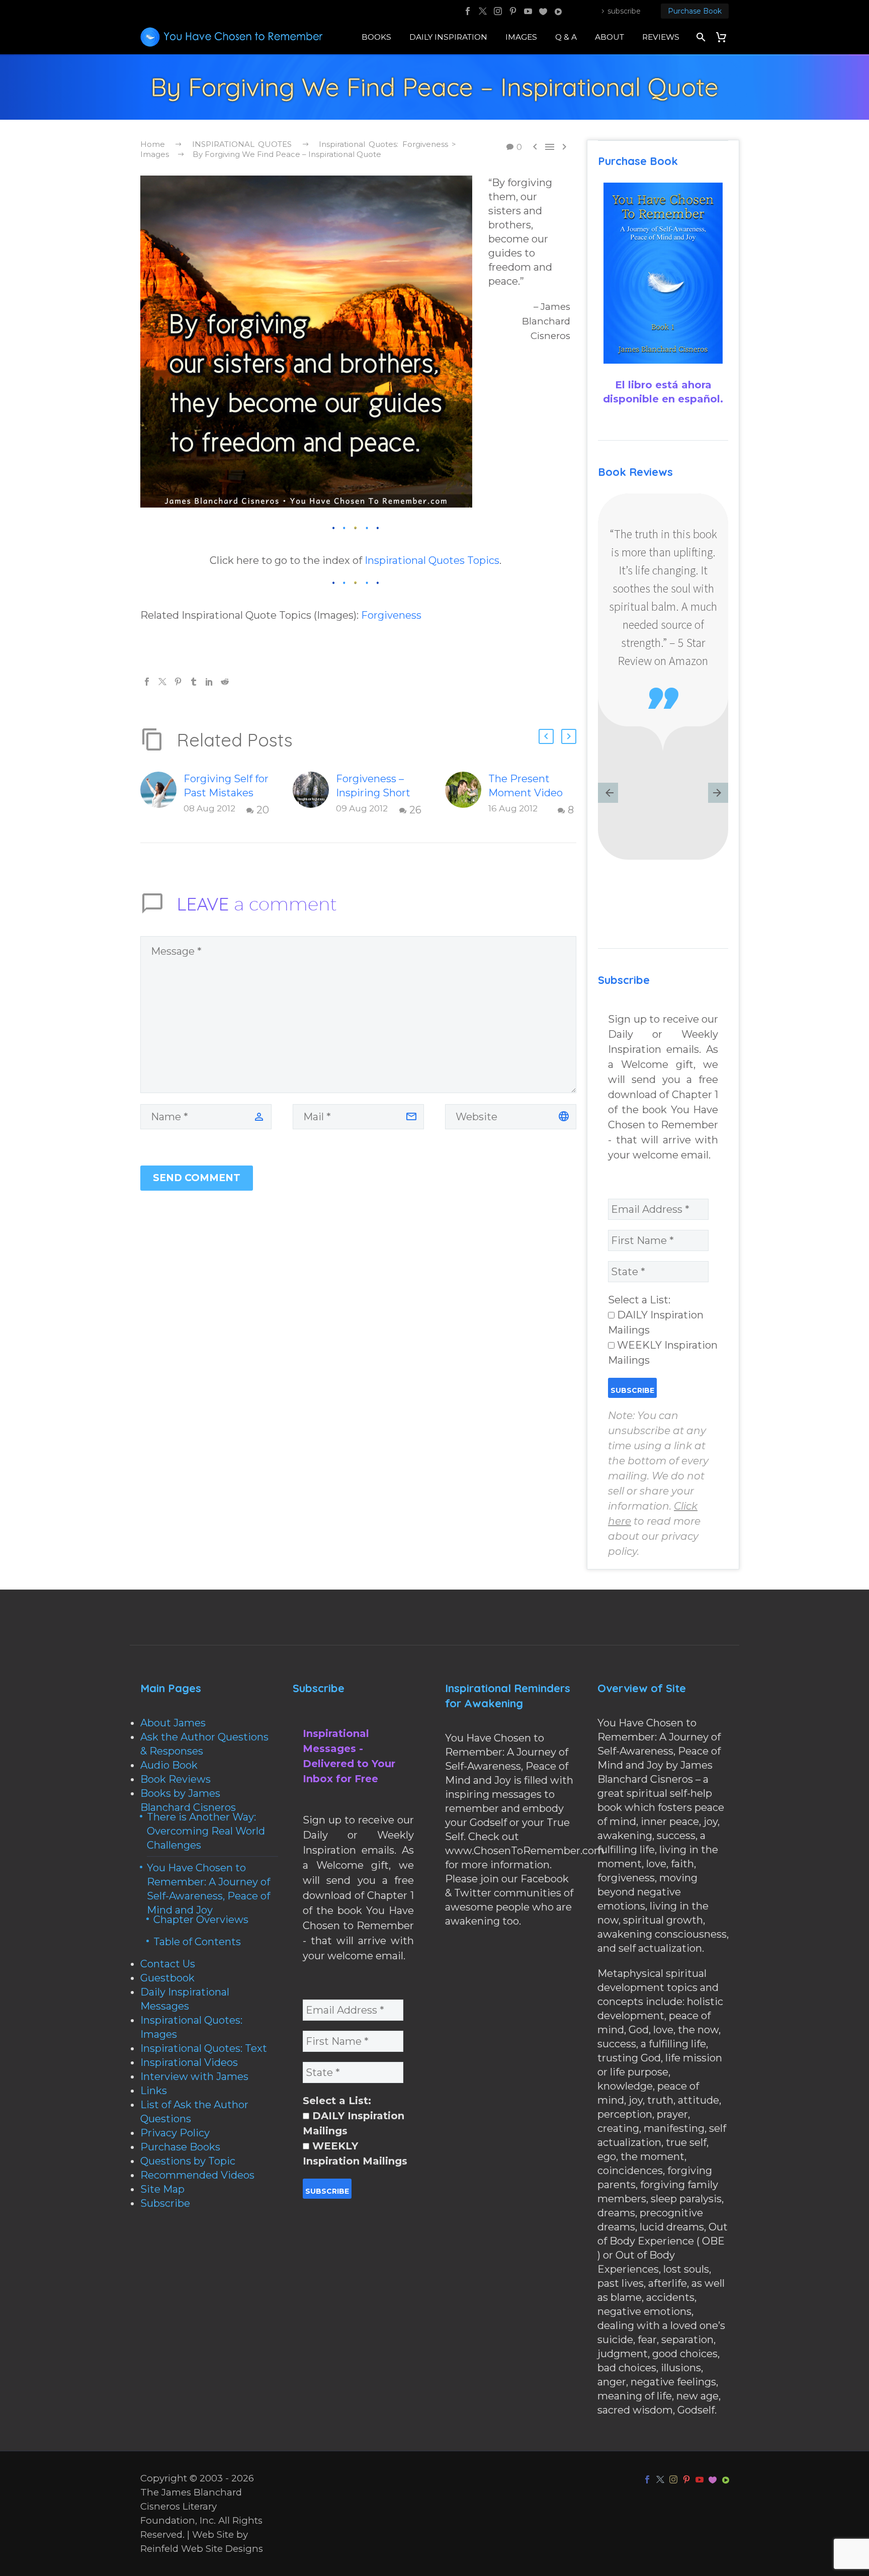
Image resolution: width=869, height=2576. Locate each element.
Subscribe (165, 2203)
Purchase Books (180, 2147)
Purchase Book (695, 11)
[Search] (700, 37)
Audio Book (169, 1765)
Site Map (162, 2189)
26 (415, 810)
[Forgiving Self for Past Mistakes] (162, 795)
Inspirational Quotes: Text (204, 2048)
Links (154, 2091)
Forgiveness (391, 615)
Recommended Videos (197, 2175)
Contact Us (168, 1964)
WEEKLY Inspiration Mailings (663, 1353)
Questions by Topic (188, 2161)
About (610, 37)
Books (376, 37)
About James (173, 1723)
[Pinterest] (513, 11)
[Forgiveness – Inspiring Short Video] (314, 795)
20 (263, 810)
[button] (546, 736)
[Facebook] (468, 11)
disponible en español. (663, 399)
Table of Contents (197, 1942)
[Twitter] (483, 11)
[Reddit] (225, 682)
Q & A (566, 37)
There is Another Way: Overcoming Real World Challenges (206, 1831)
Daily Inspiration (448, 37)
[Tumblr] (194, 682)
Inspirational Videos (189, 2062)
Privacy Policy (175, 2133)
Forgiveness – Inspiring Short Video (373, 793)
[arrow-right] (718, 794)
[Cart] (725, 37)
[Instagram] (498, 11)
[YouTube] (528, 11)
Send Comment (197, 1178)
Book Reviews (176, 1779)
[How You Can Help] (543, 11)
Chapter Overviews (201, 1920)
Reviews (661, 37)
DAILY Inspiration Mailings (656, 1322)
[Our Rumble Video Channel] (558, 11)
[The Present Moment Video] (467, 795)
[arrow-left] (608, 794)
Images (521, 37)
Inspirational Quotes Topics (432, 560)
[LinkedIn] (209, 682)
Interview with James (194, 2076)
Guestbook (167, 1978)
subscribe (624, 11)
